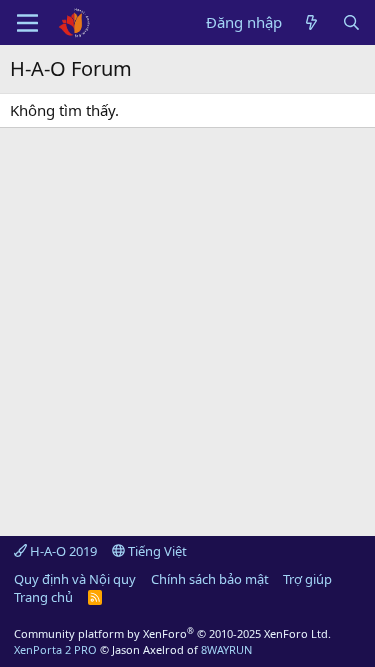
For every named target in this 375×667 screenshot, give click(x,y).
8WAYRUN (226, 649)
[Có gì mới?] (311, 22)
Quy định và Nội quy (75, 579)
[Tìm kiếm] (351, 22)
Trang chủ (43, 597)
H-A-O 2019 (62, 551)
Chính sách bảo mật (210, 579)
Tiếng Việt (156, 551)
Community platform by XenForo (172, 633)
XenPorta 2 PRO (55, 649)
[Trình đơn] (27, 23)
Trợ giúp (307, 579)
